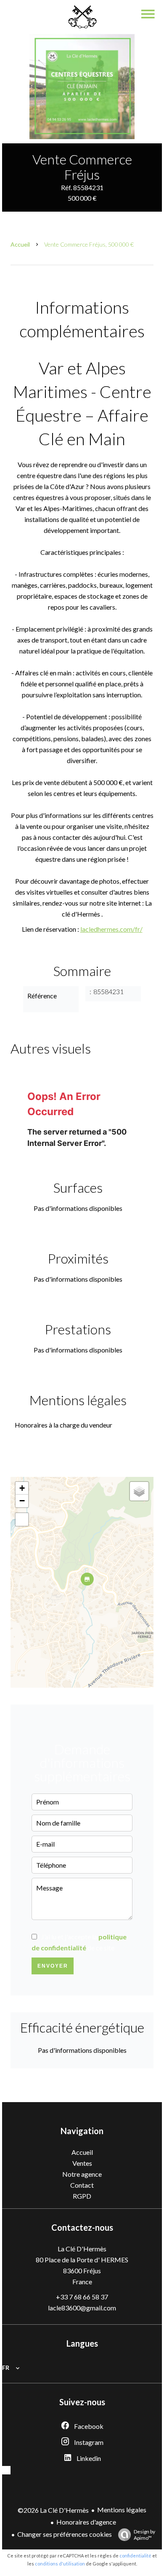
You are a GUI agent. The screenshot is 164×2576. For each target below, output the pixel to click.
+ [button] (22, 1488)
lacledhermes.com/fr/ (111, 929)
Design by (144, 2535)
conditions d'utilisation (60, 2564)
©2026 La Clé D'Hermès (53, 2510)
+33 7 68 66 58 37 (82, 2297)
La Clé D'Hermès (82, 2249)
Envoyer (53, 1966)
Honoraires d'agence (86, 2522)
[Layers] (139, 1491)
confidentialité (135, 2556)
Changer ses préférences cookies (65, 2534)
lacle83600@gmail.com (82, 2308)
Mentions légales (122, 2510)
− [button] (22, 1501)
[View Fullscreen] (22, 1519)
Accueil (20, 244)
